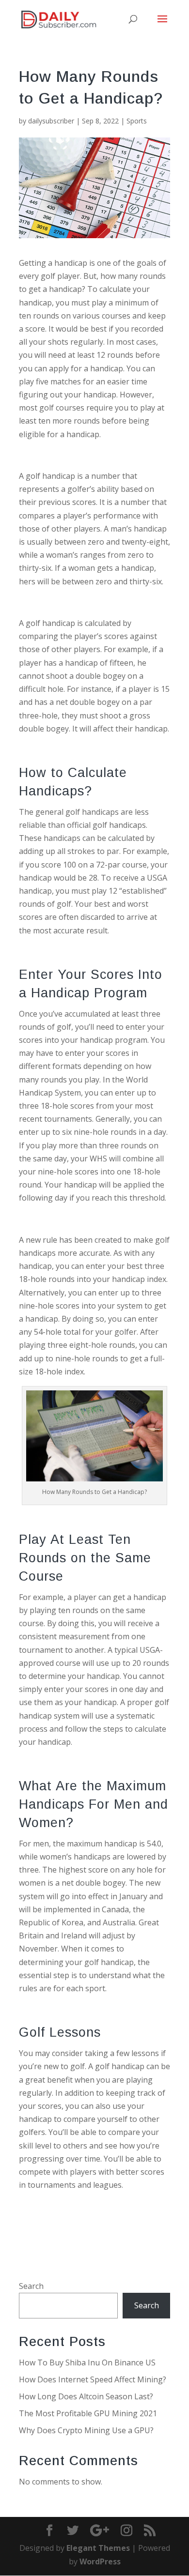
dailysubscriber (51, 121)
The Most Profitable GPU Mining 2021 (88, 2413)
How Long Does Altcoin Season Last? (86, 2396)
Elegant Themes (98, 2548)
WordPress (100, 2561)
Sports (137, 121)
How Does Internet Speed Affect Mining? (93, 2379)
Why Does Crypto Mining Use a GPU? (86, 2430)
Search (31, 2286)
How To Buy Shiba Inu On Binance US (87, 2363)
